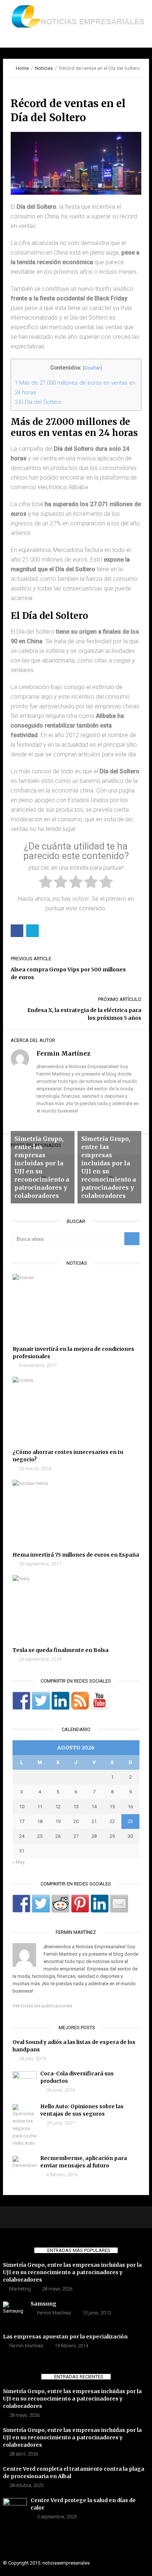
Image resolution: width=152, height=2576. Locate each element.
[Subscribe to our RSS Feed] (80, 1701)
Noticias (44, 68)
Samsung (44, 2304)
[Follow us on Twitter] (41, 1701)
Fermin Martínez (54, 2313)
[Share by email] (119, 1904)
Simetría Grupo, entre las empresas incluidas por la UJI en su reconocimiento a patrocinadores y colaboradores (72, 2272)
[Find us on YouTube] (100, 1701)
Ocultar (92, 368)
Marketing (20, 2289)
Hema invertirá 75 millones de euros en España (76, 1555)
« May (19, 1862)
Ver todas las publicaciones (42, 2006)
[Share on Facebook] (21, 1904)
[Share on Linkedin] (100, 1904)
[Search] (132, 1239)
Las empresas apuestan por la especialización (65, 2337)
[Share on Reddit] (61, 1904)
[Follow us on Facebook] (21, 1701)
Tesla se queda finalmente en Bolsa (61, 1650)
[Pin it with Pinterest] (80, 1904)
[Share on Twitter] (41, 1904)
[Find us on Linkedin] (61, 1701)
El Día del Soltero (38, 402)
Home (22, 68)
